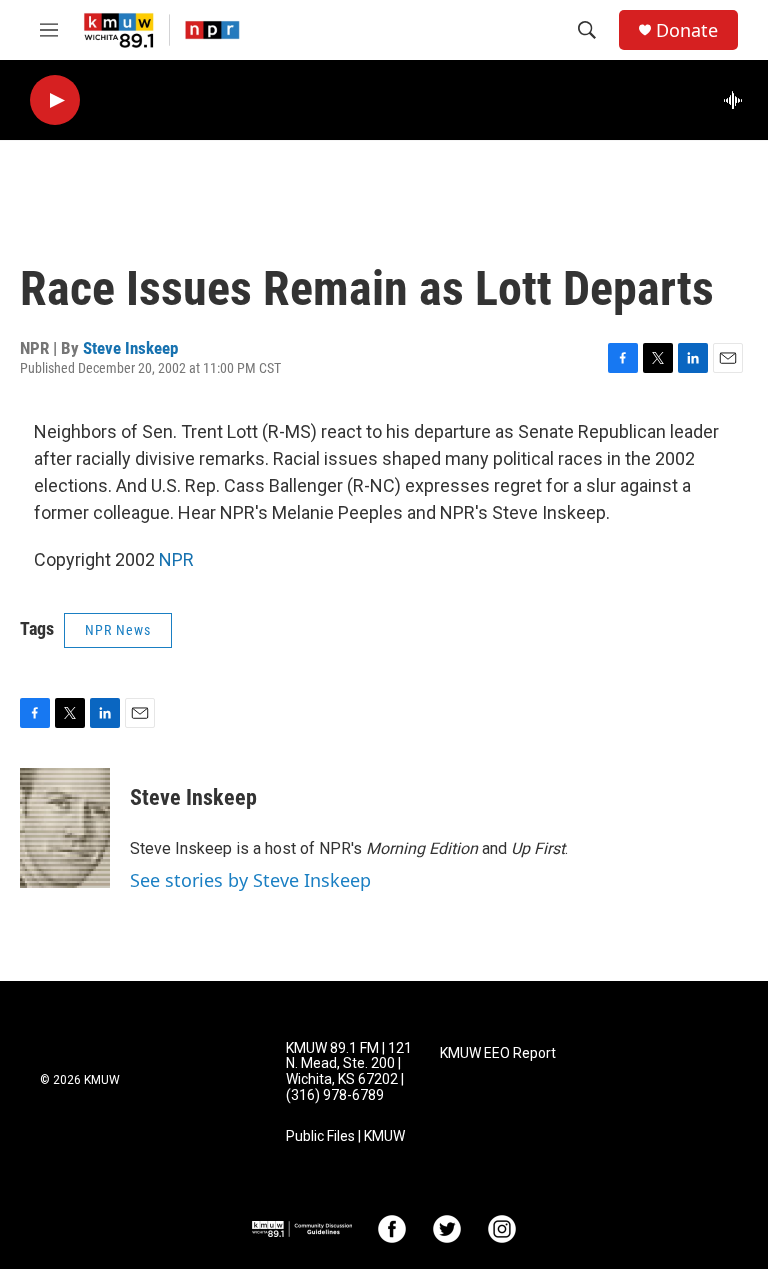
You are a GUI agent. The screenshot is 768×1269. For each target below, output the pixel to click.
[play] (55, 100)
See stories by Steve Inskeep (250, 880)
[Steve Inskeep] (65, 828)
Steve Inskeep (130, 348)
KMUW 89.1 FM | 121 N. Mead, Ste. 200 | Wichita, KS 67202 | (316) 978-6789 (349, 1072)
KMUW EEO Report (498, 1053)
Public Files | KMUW (345, 1136)
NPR (176, 559)
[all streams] (738, 100)
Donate (687, 30)
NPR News (118, 630)
